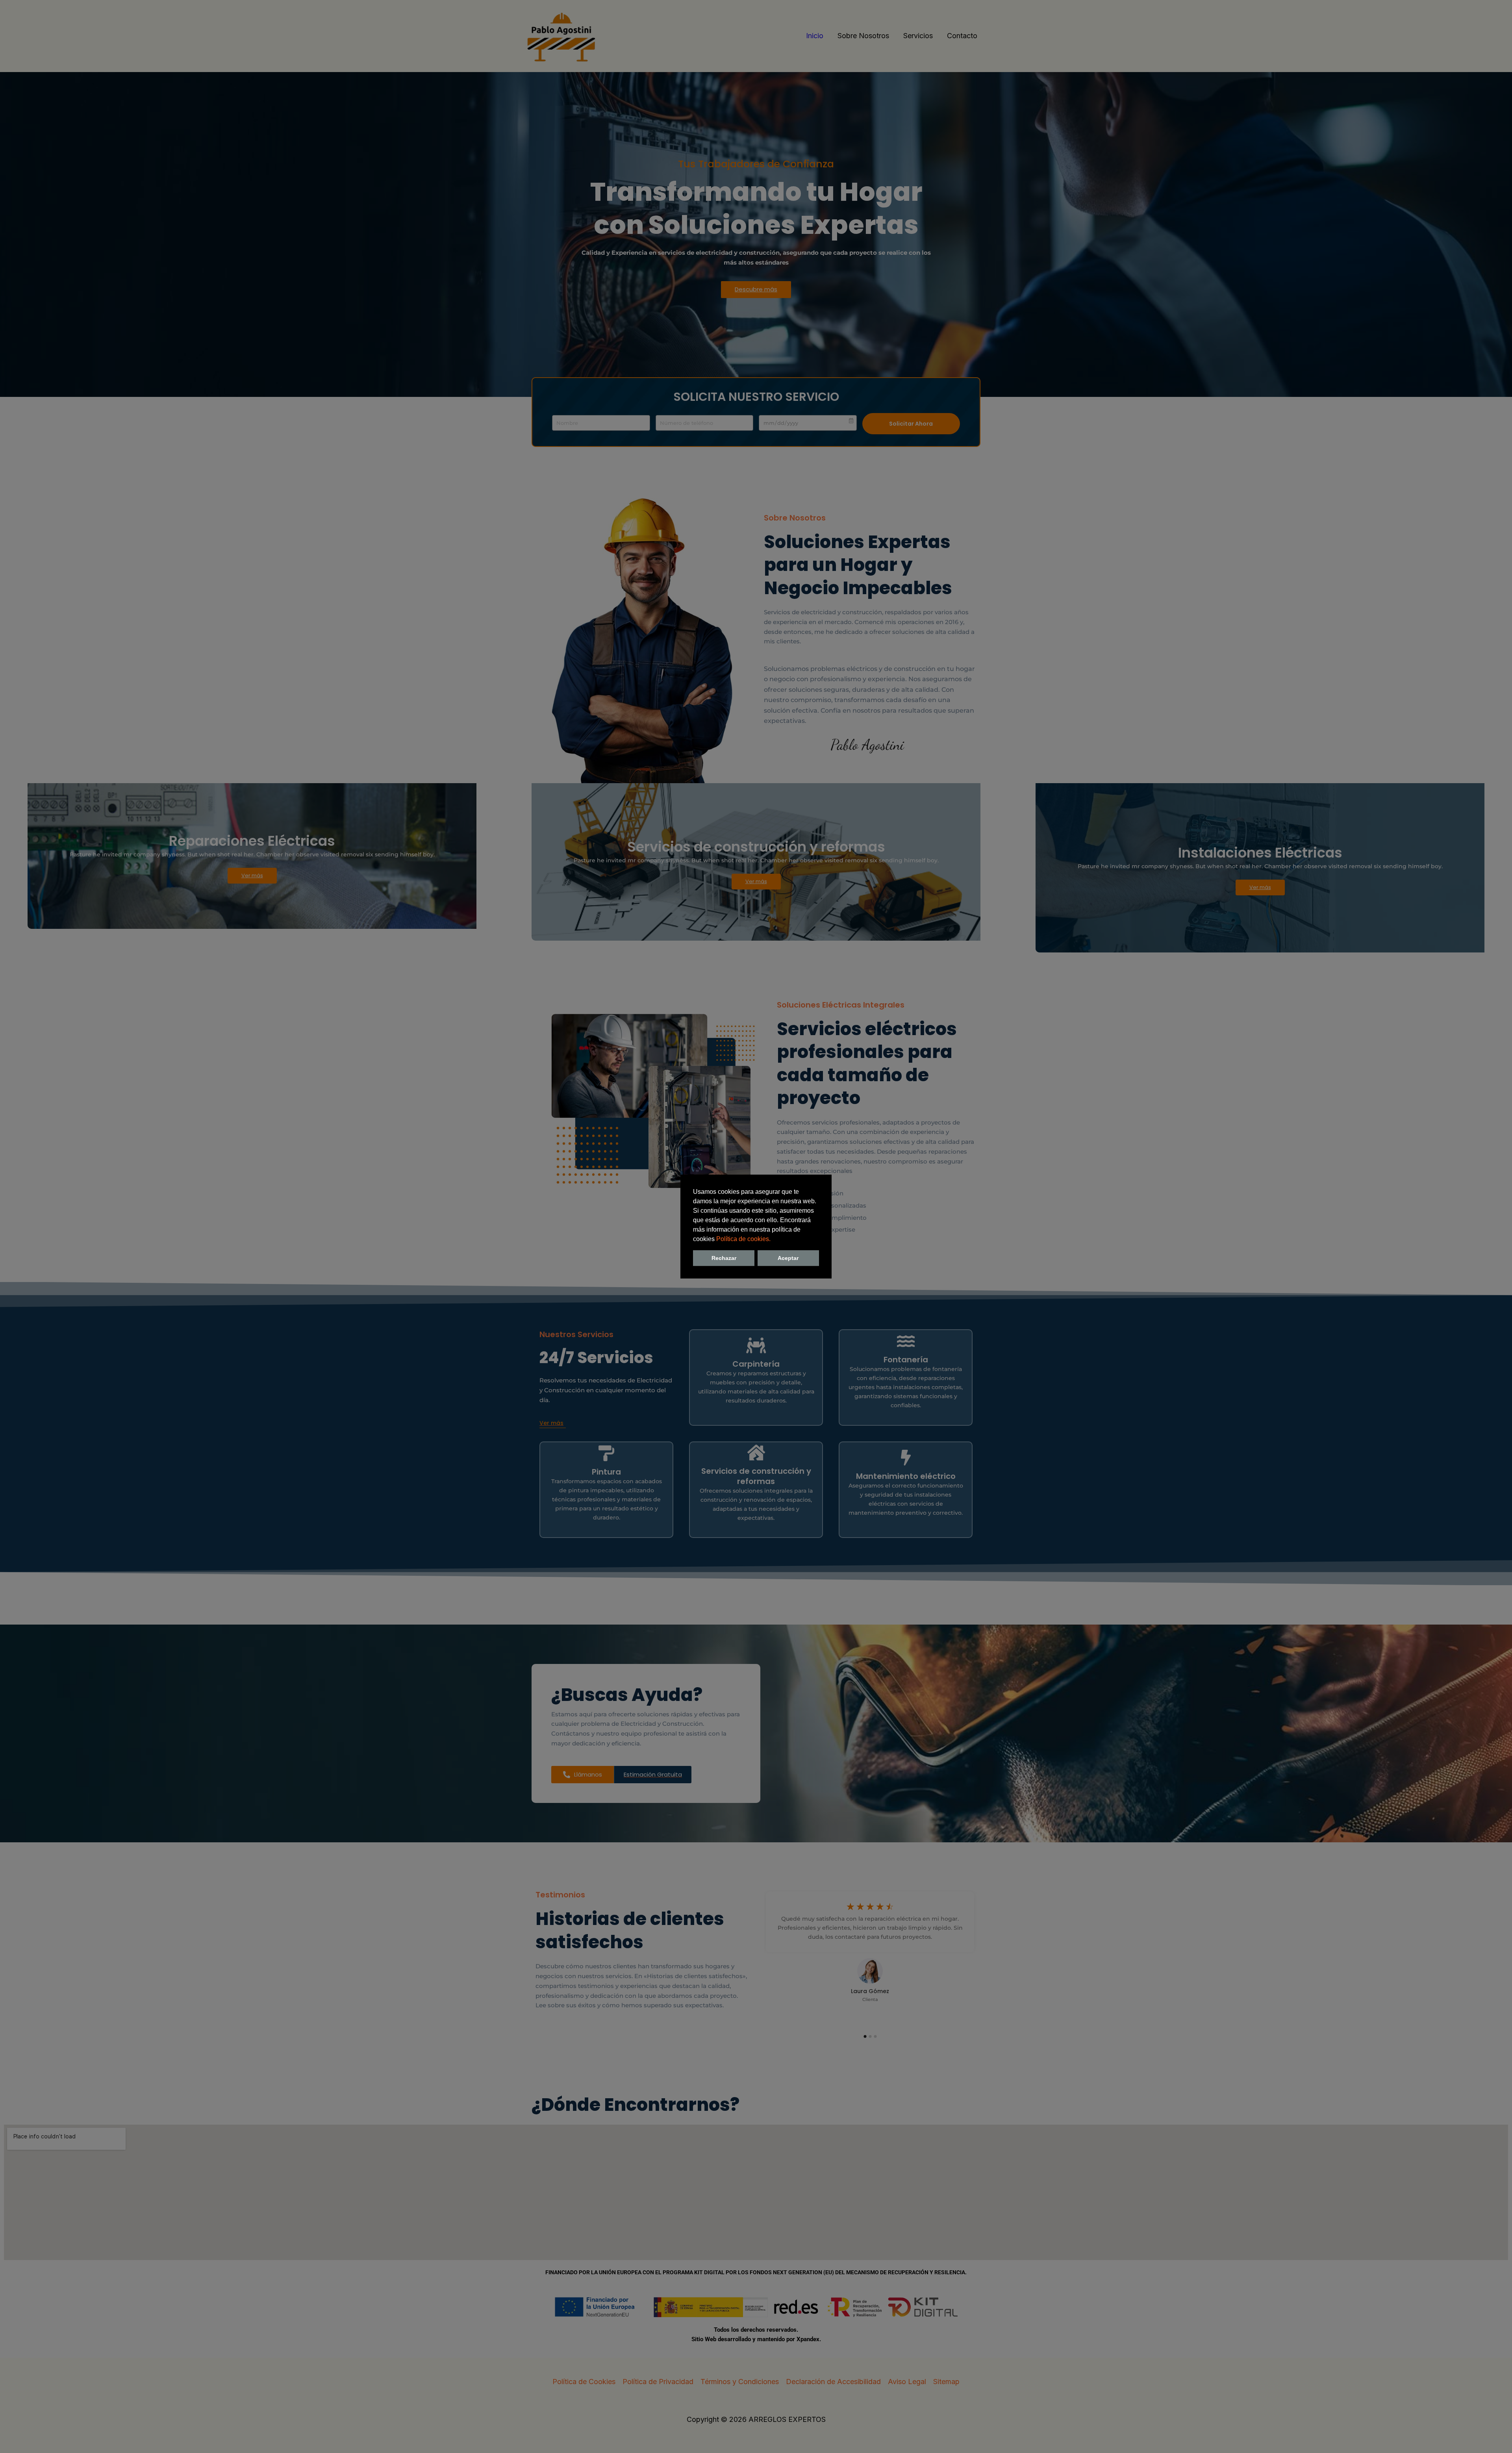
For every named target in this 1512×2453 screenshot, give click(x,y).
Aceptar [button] (788, 1258)
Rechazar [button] (724, 1258)
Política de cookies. (743, 1239)
